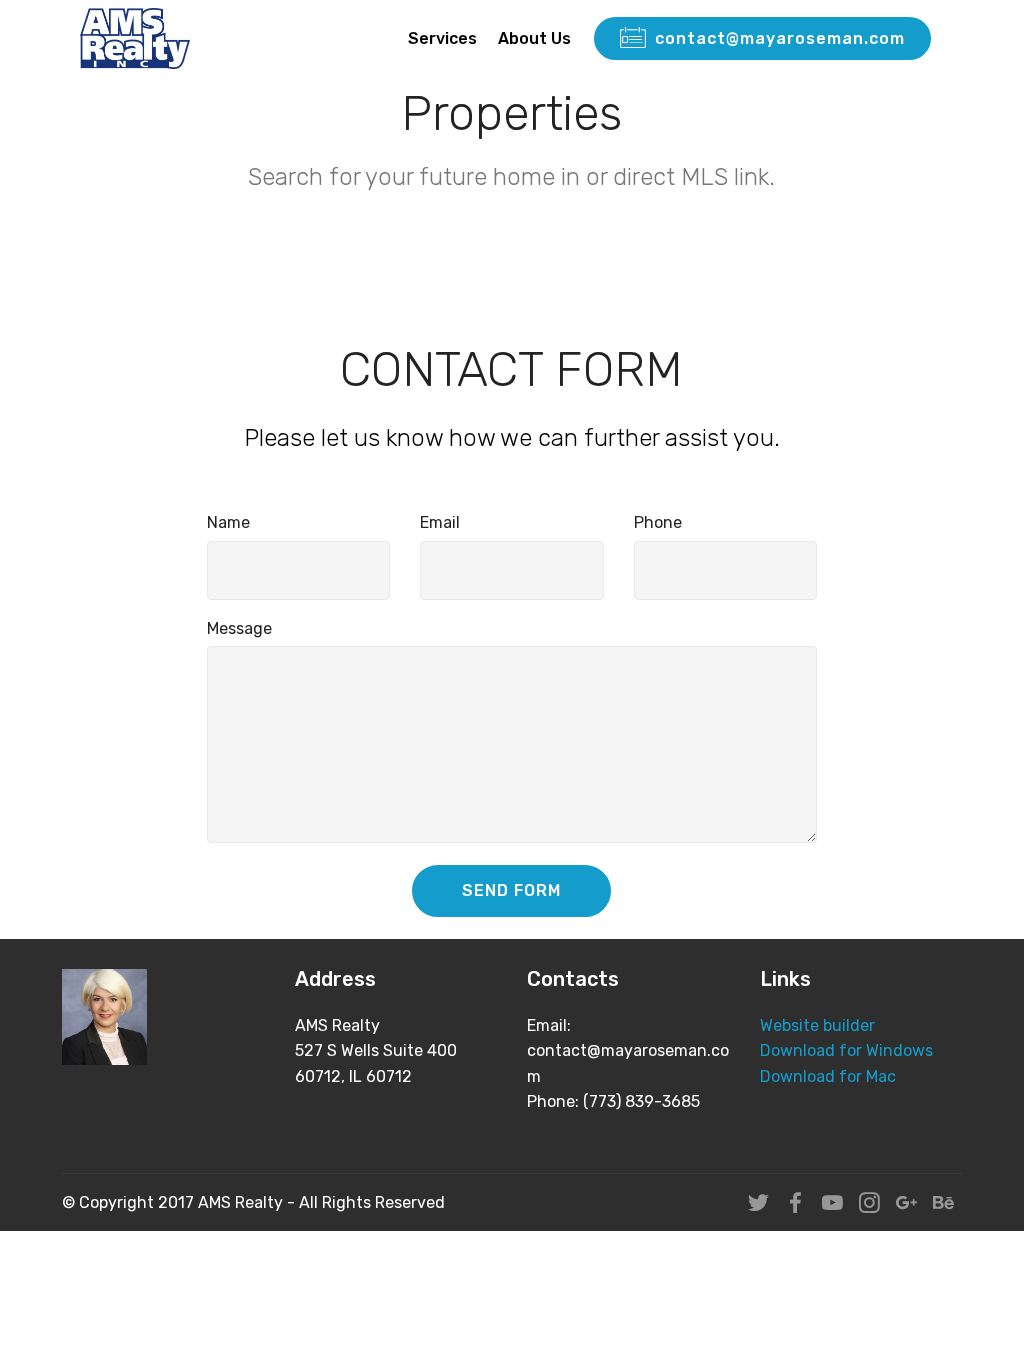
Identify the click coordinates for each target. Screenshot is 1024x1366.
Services (442, 38)
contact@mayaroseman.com (780, 38)
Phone (658, 522)
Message (239, 628)
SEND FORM (511, 890)
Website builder (817, 1025)
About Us (534, 38)
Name (228, 522)
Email (440, 522)
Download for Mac (828, 1076)
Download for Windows (846, 1050)
